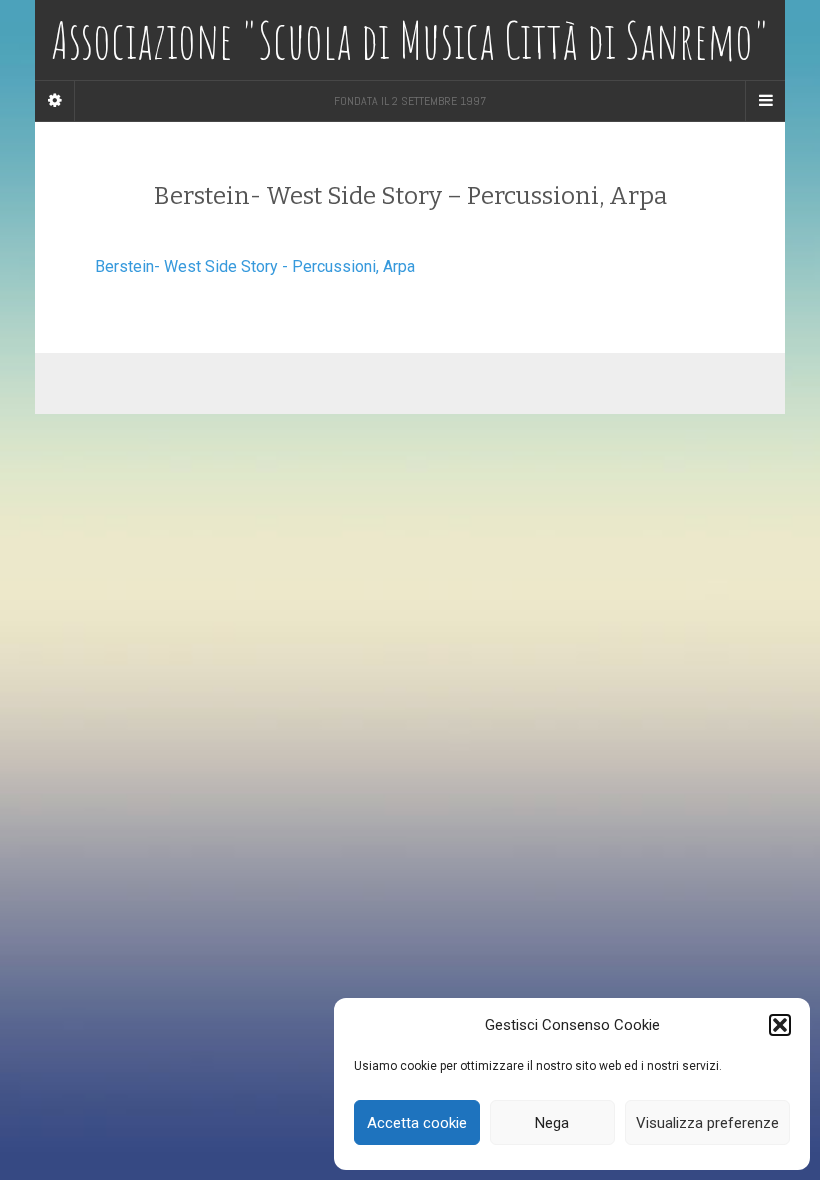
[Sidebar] (55, 101)
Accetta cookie (417, 1123)
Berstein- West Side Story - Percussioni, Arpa (255, 266)
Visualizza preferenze (707, 1123)
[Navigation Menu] (765, 101)
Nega (552, 1123)
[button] (780, 1025)
